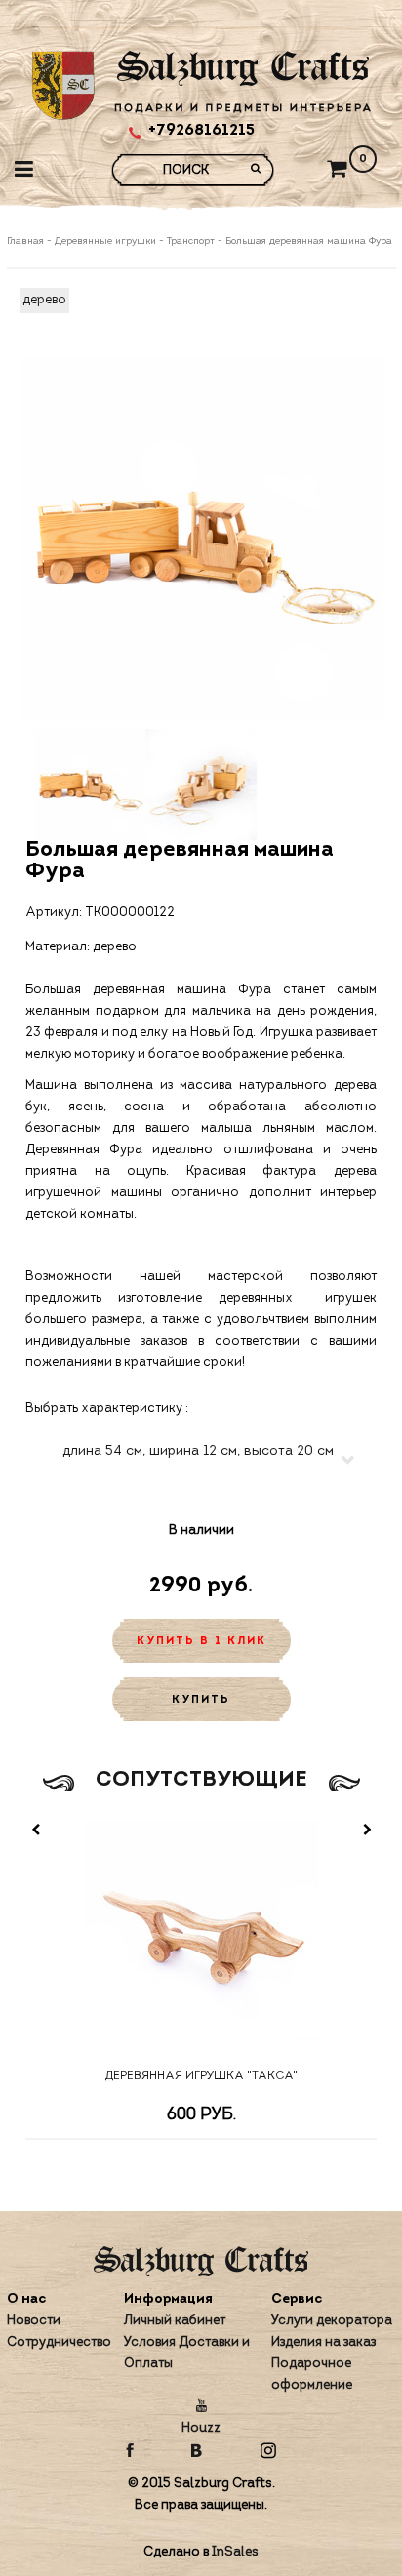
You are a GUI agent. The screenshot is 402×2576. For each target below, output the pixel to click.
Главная (27, 241)
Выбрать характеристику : (107, 1409)
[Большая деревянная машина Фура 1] (90, 785)
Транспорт (191, 241)
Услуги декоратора (332, 2321)
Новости (34, 2321)
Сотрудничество (59, 2342)
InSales (235, 2552)
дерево (44, 300)
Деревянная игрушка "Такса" (201, 2076)
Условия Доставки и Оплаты (187, 2353)
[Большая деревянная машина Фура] (201, 539)
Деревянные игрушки (105, 241)
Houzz (201, 2428)
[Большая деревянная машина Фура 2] (201, 785)
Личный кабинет (175, 2321)
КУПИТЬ (201, 1700)
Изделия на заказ (323, 2342)
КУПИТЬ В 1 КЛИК (201, 1642)
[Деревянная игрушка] (201, 1938)
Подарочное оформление (312, 2375)
